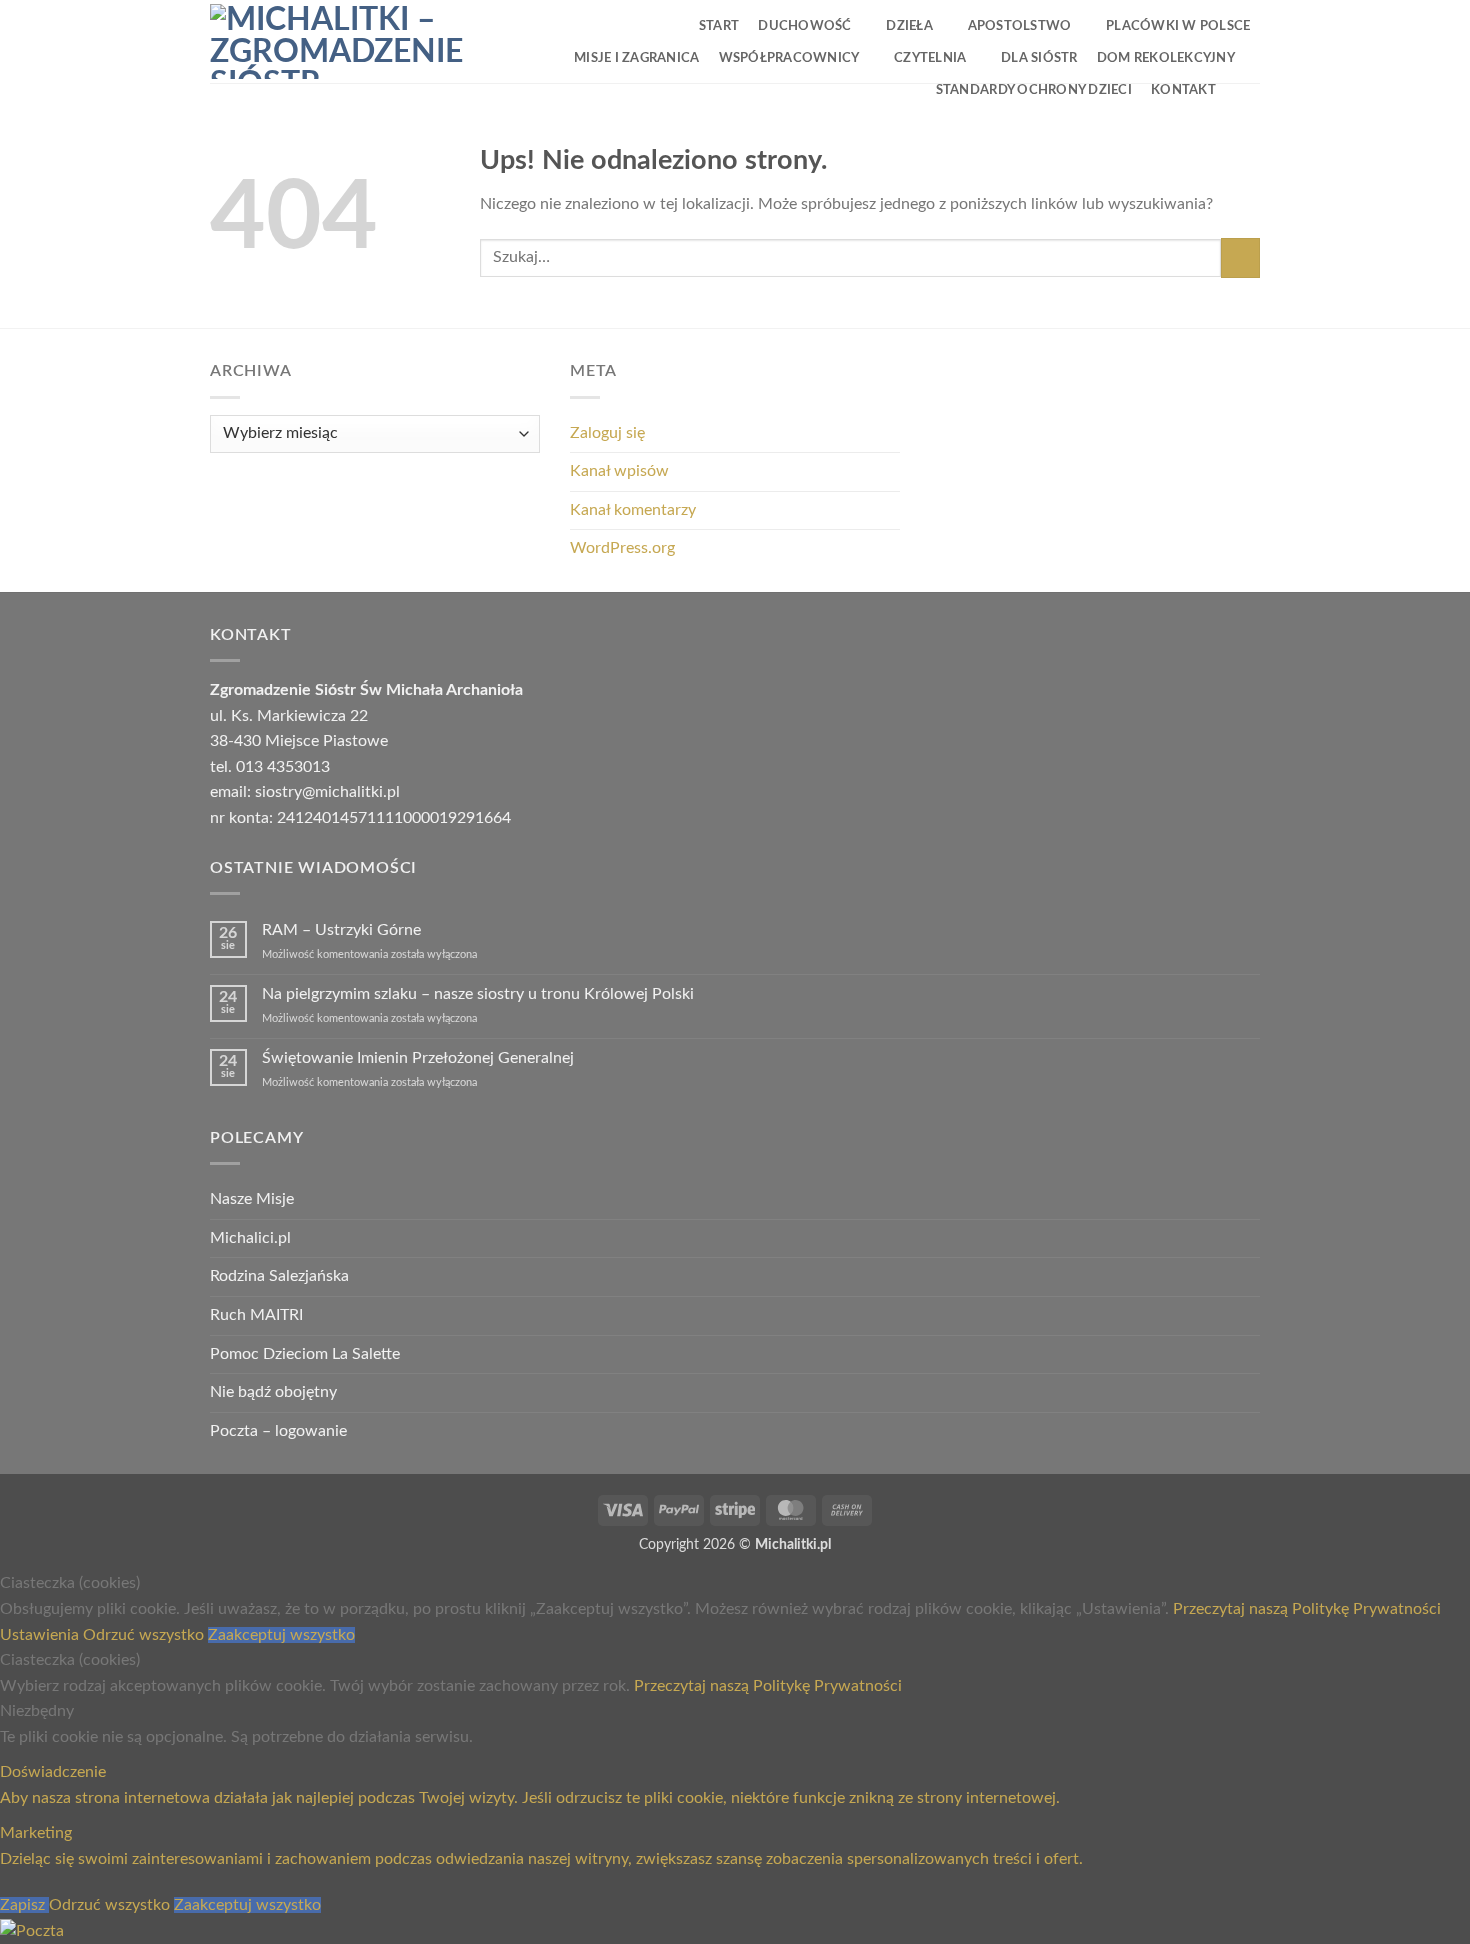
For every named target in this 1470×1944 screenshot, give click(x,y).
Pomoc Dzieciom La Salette (305, 1354)
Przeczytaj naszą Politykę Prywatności (1307, 1609)
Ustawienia (41, 1635)
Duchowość (804, 26)
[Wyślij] (1240, 257)
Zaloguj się (607, 433)
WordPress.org (622, 548)
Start (719, 26)
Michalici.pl (250, 1238)
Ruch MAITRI (256, 1315)
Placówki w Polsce (1178, 26)
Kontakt (1183, 90)
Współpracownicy (789, 58)
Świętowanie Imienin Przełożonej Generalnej (418, 1058)
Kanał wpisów (619, 471)
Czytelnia (930, 58)
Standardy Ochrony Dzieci (1034, 90)
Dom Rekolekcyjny (1166, 58)
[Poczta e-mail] (32, 1931)
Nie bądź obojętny (273, 1392)
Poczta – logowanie (278, 1431)
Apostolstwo (1020, 26)
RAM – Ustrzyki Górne (341, 930)
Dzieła (909, 26)
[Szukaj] (1242, 89)
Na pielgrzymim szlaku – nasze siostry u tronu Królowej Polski (478, 994)
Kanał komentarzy (633, 510)
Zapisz (24, 1905)
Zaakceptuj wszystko (281, 1635)
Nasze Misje (252, 1199)
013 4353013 (283, 767)
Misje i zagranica (636, 58)
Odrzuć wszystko (145, 1635)
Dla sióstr (1039, 58)
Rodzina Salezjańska (279, 1276)
